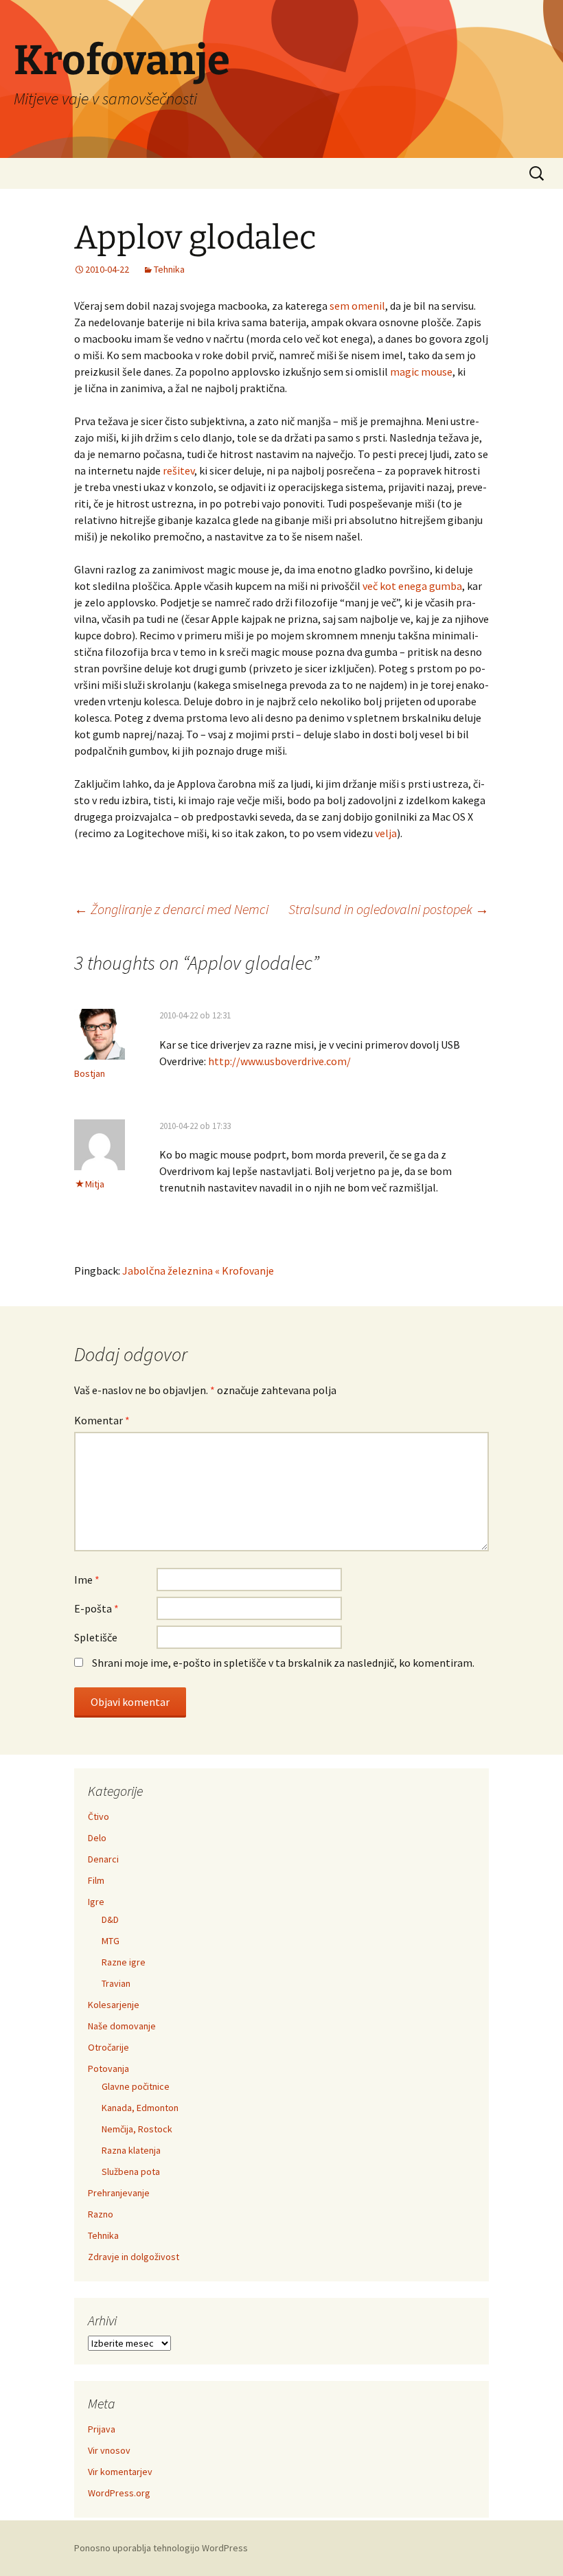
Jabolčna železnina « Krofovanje (198, 1270)
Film (96, 1880)
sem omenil (357, 306)
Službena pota (131, 2172)
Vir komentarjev (120, 2472)
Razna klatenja (131, 2150)
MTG (111, 1941)
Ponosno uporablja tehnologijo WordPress (161, 2548)
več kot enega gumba (412, 586)
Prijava (102, 2429)
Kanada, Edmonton (140, 2108)
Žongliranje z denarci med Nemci (171, 909)
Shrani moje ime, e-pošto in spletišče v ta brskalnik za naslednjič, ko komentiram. (283, 1663)
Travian (116, 1983)
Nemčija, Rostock (137, 2129)
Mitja (95, 1184)
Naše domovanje (122, 2026)
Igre (96, 1902)
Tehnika (169, 269)
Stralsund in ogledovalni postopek (389, 909)
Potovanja (108, 2068)
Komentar (102, 1420)
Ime (87, 1580)
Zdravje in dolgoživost (134, 2257)
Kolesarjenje (114, 2005)
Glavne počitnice (136, 2086)
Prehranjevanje (119, 2193)
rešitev (179, 470)
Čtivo (99, 1816)
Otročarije (108, 2047)
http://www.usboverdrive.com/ (279, 1061)
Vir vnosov (109, 2450)
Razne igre (124, 1962)
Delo (97, 1838)
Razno (101, 2214)
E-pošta (96, 1608)
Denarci (103, 1859)
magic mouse (421, 372)
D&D (110, 1919)
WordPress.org (119, 2493)
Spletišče (96, 1637)
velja (386, 833)
